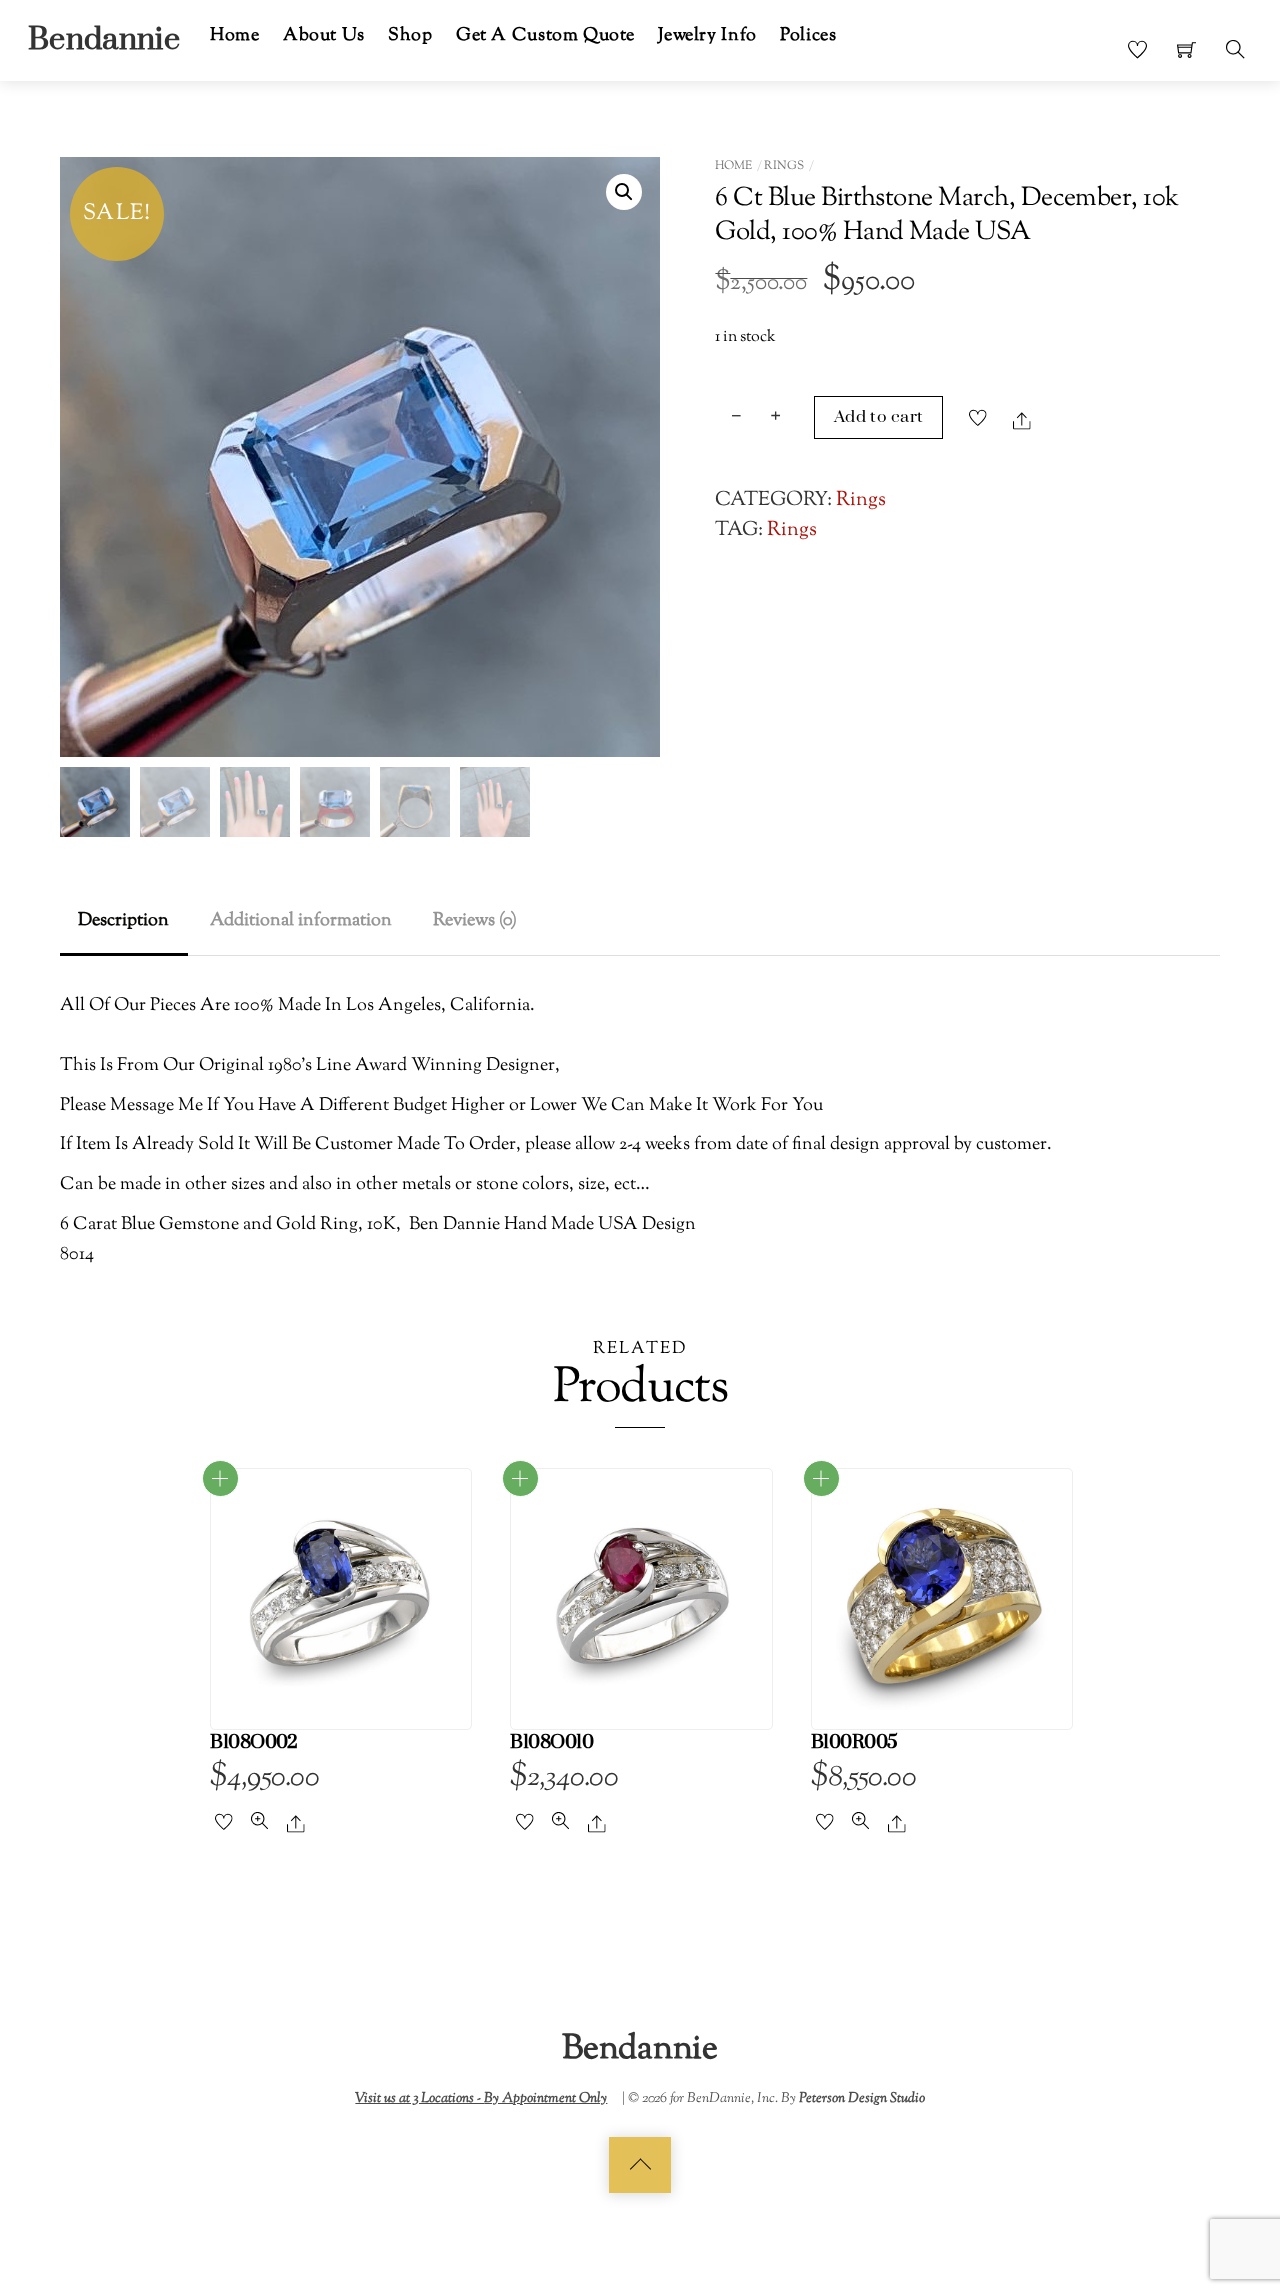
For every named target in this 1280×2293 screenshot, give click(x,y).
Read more (220, 1478)
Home (234, 35)
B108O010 (551, 1742)
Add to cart (879, 417)
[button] (624, 192)
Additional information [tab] (301, 920)
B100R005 (854, 1742)
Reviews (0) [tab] (475, 920)
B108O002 (254, 1742)
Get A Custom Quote (545, 35)
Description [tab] (123, 920)
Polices (808, 35)
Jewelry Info (707, 35)
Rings (784, 166)
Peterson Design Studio (862, 2098)
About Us (324, 35)
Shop (410, 35)
